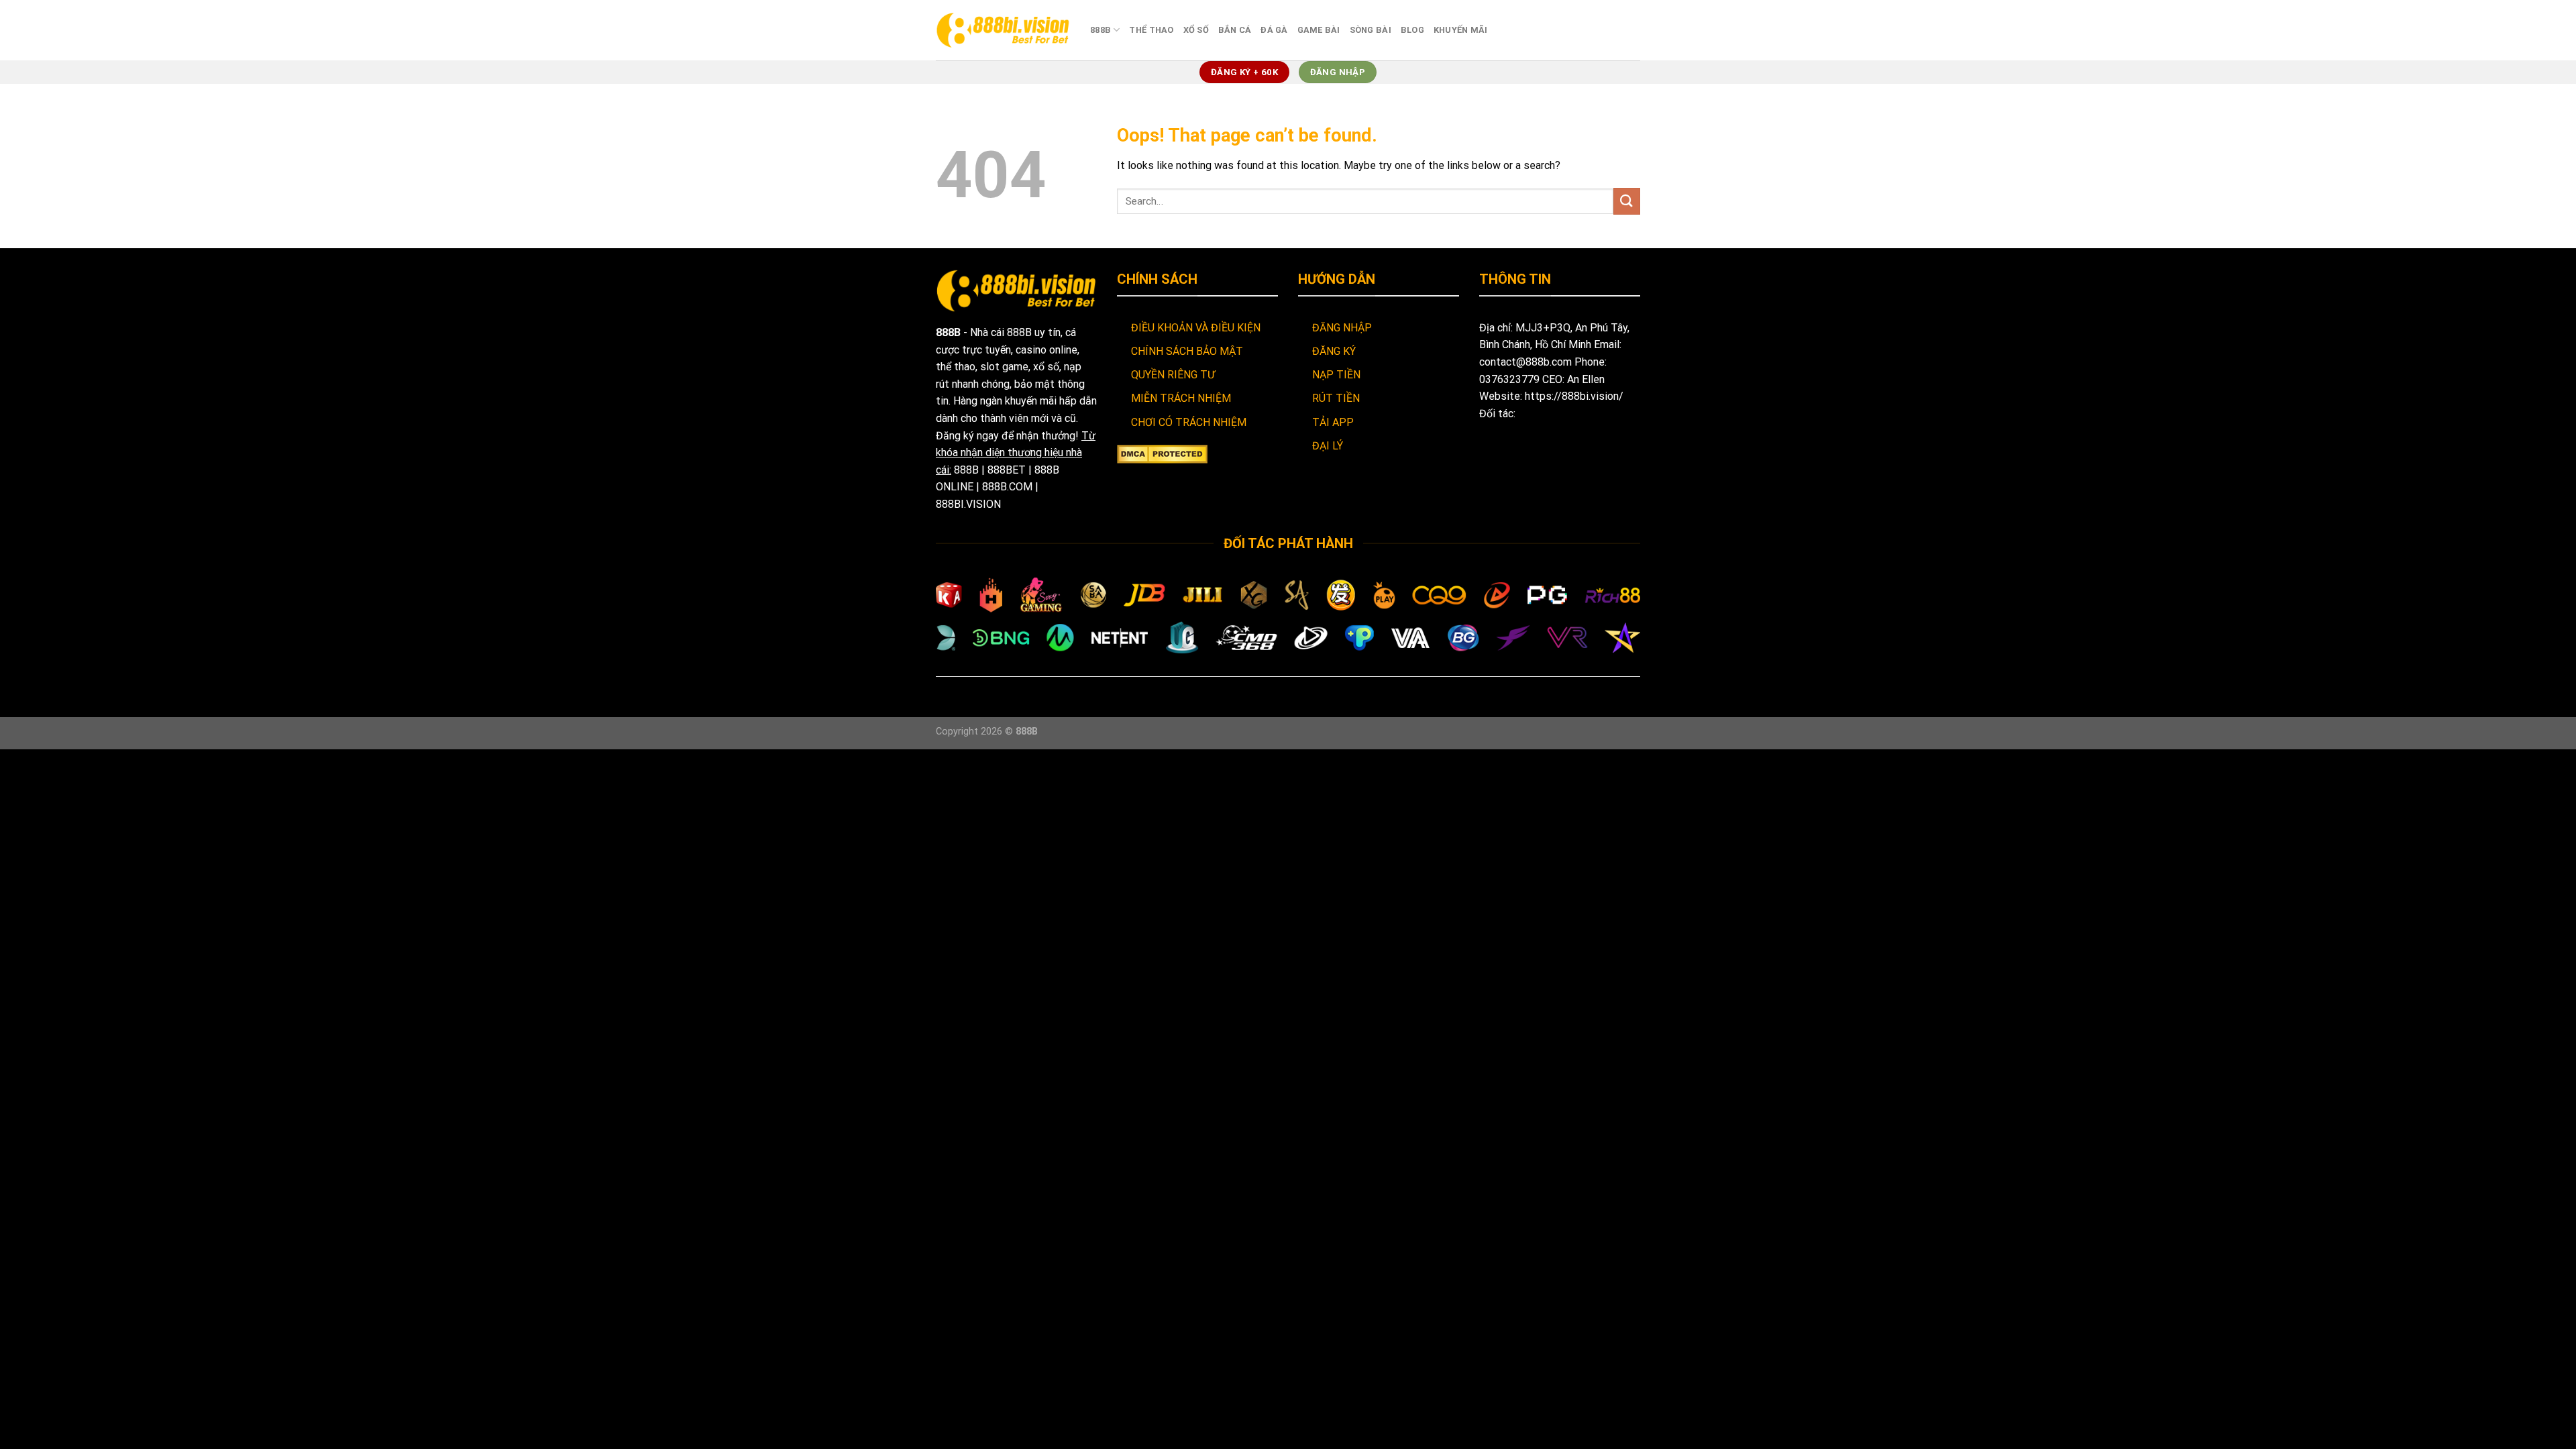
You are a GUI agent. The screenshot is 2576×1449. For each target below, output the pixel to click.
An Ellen (1586, 379)
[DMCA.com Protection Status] (1162, 453)
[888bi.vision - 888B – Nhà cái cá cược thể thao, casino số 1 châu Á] (1003, 30)
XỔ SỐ (1196, 30)
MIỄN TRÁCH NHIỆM (1181, 398)
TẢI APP (1333, 422)
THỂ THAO (1151, 30)
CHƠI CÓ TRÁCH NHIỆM (1189, 422)
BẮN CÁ (1235, 30)
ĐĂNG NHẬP (1342, 328)
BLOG (1412, 30)
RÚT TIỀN (1336, 398)
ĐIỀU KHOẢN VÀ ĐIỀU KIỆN (1196, 328)
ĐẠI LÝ (1328, 446)
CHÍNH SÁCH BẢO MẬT (1187, 351)
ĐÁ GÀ (1274, 30)
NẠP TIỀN (1336, 375)
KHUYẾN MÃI (1461, 30)
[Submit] (1627, 201)
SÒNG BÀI (1371, 30)
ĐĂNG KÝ (1334, 351)
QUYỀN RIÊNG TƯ (1173, 375)
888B (1101, 30)
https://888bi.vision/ (1574, 396)
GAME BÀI (1319, 30)
